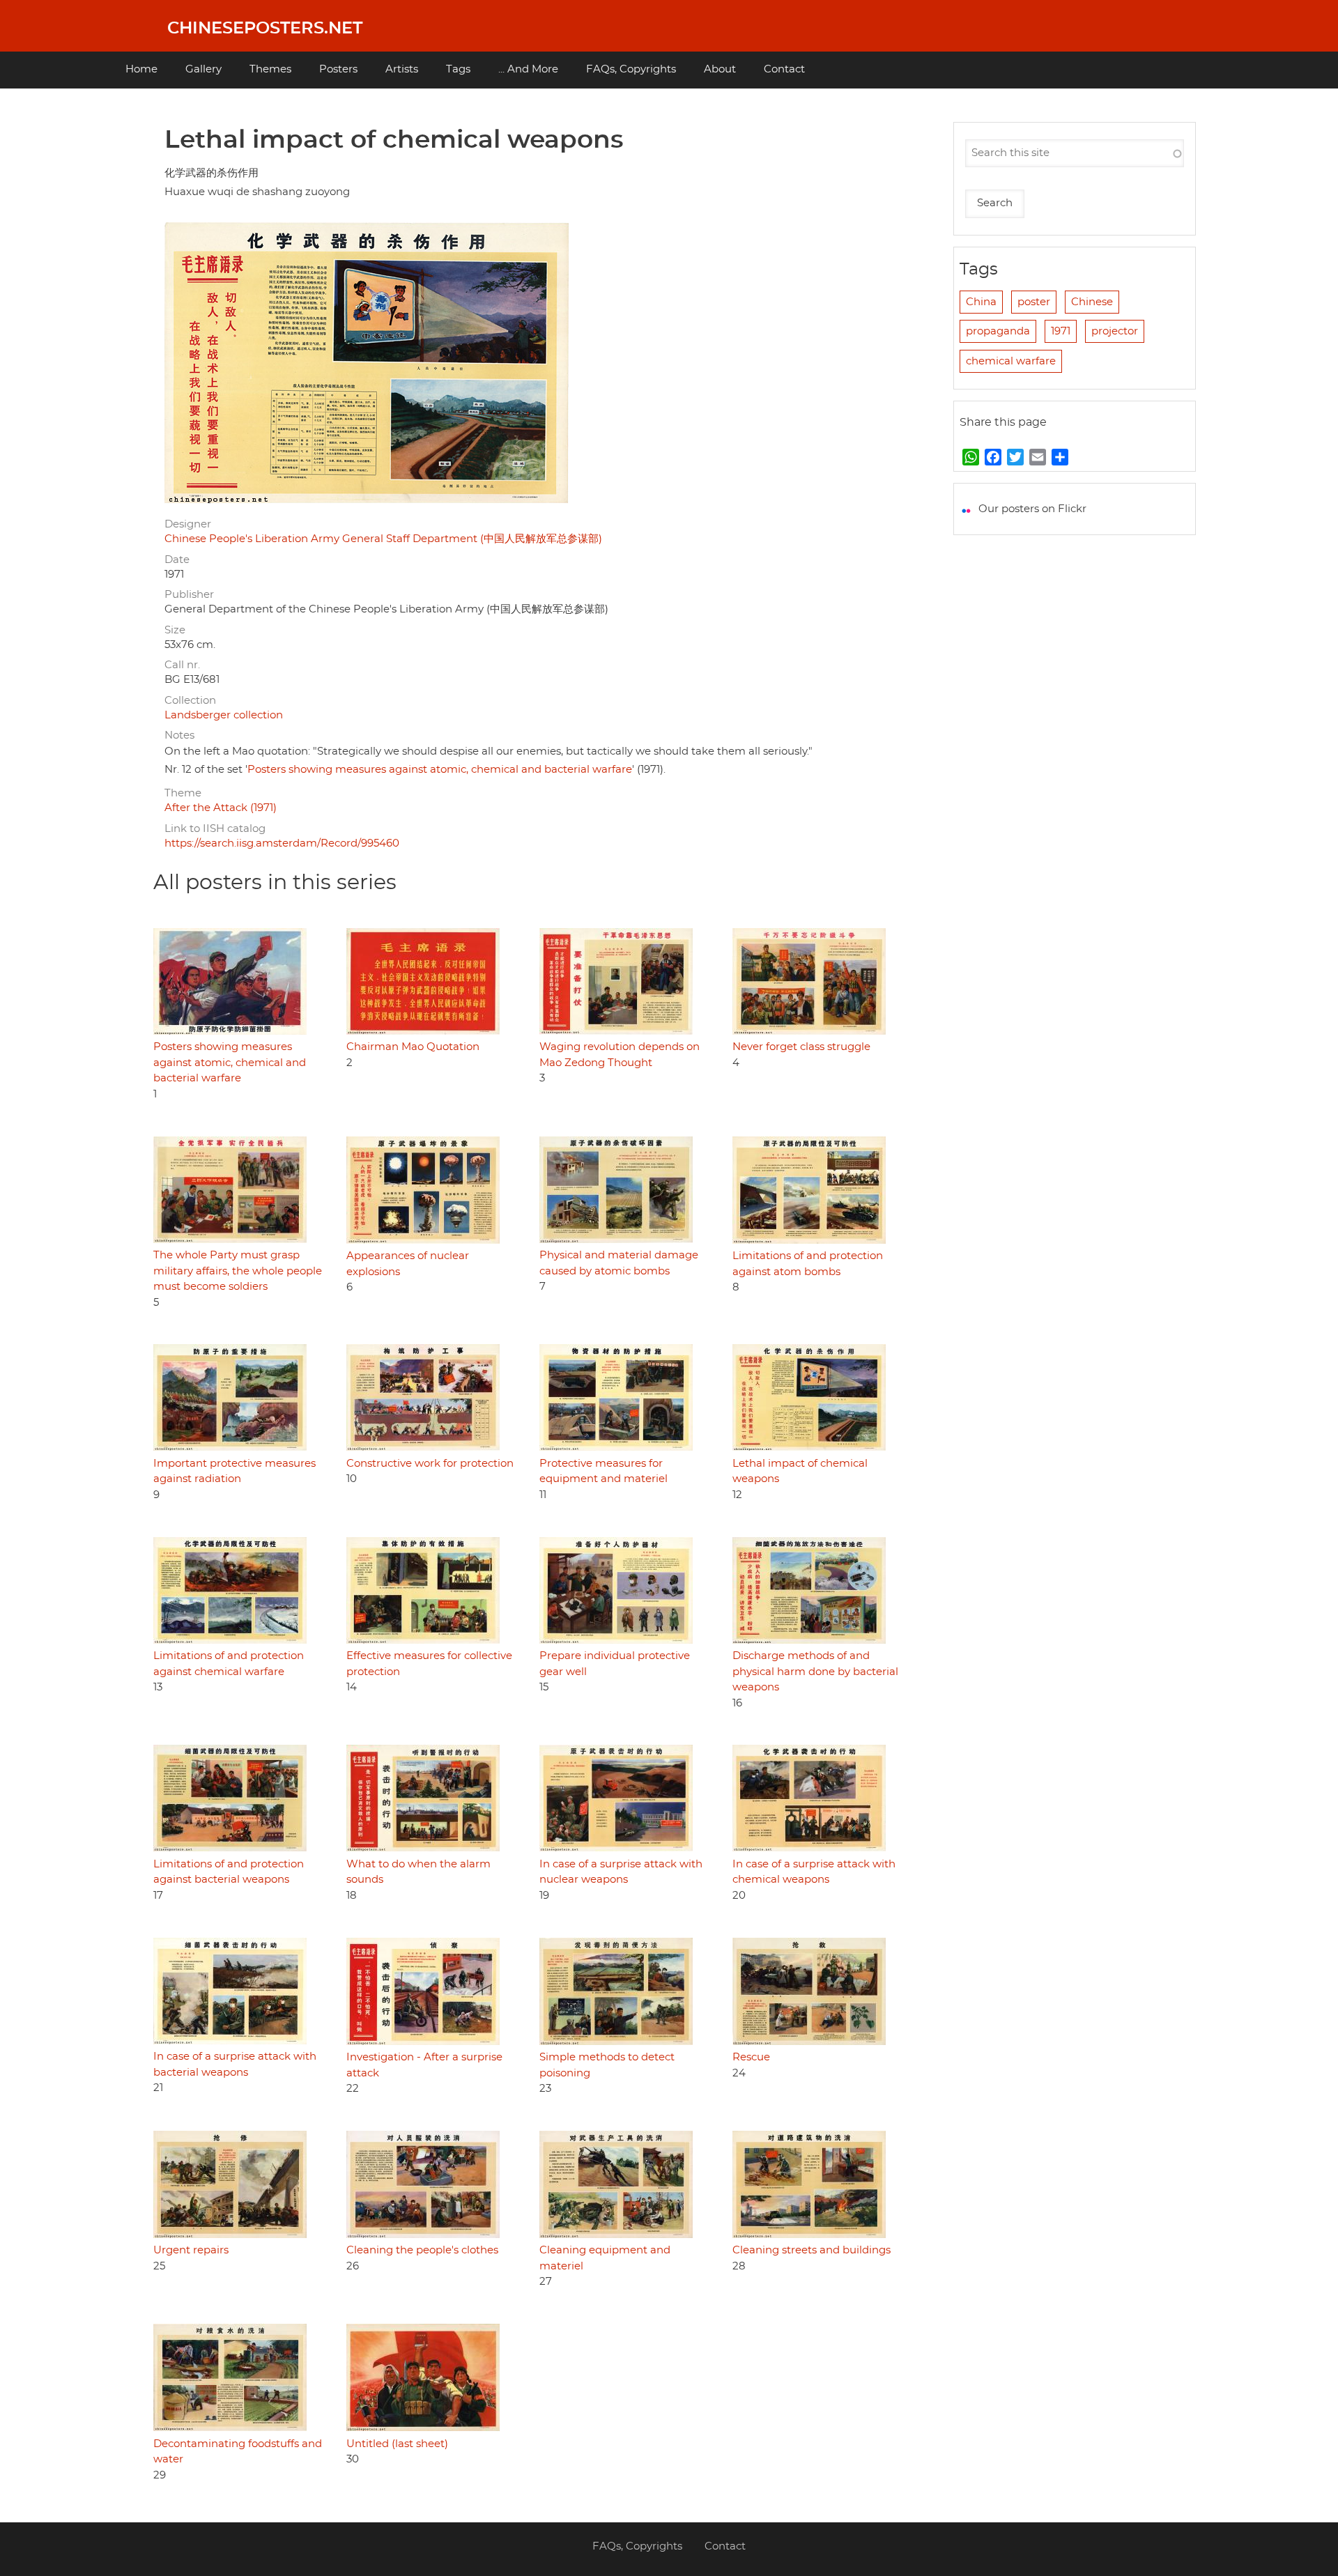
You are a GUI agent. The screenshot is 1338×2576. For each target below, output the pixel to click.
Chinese (1092, 302)
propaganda (998, 331)
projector (1115, 331)
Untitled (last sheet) (397, 2444)
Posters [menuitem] (338, 69)
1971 (1061, 331)
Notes (179, 735)
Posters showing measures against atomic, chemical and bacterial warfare (440, 770)
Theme (183, 793)
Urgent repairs (191, 2250)
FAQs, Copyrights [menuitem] (631, 69)
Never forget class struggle (801, 1047)
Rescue (751, 2057)
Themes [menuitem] (270, 69)
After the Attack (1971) (221, 808)
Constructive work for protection (430, 1464)
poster (1034, 302)
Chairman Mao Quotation (413, 1047)
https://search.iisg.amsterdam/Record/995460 (282, 843)
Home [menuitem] (141, 69)
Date (177, 560)
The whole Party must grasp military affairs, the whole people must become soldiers (238, 1271)
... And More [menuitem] (528, 69)
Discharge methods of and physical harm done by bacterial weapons (815, 1672)
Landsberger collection (224, 715)
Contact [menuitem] (784, 69)
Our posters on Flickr (1032, 509)
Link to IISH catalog (215, 829)
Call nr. (182, 665)
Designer (188, 524)
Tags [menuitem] (458, 69)
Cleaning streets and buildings (812, 2250)
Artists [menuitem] (402, 69)
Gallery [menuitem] (203, 69)
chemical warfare (1011, 361)
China (981, 302)
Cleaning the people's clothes (422, 2250)
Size (175, 630)
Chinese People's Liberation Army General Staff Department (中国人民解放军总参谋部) (383, 539)
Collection (190, 701)
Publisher (189, 595)
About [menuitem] (720, 69)
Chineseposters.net (265, 29)
